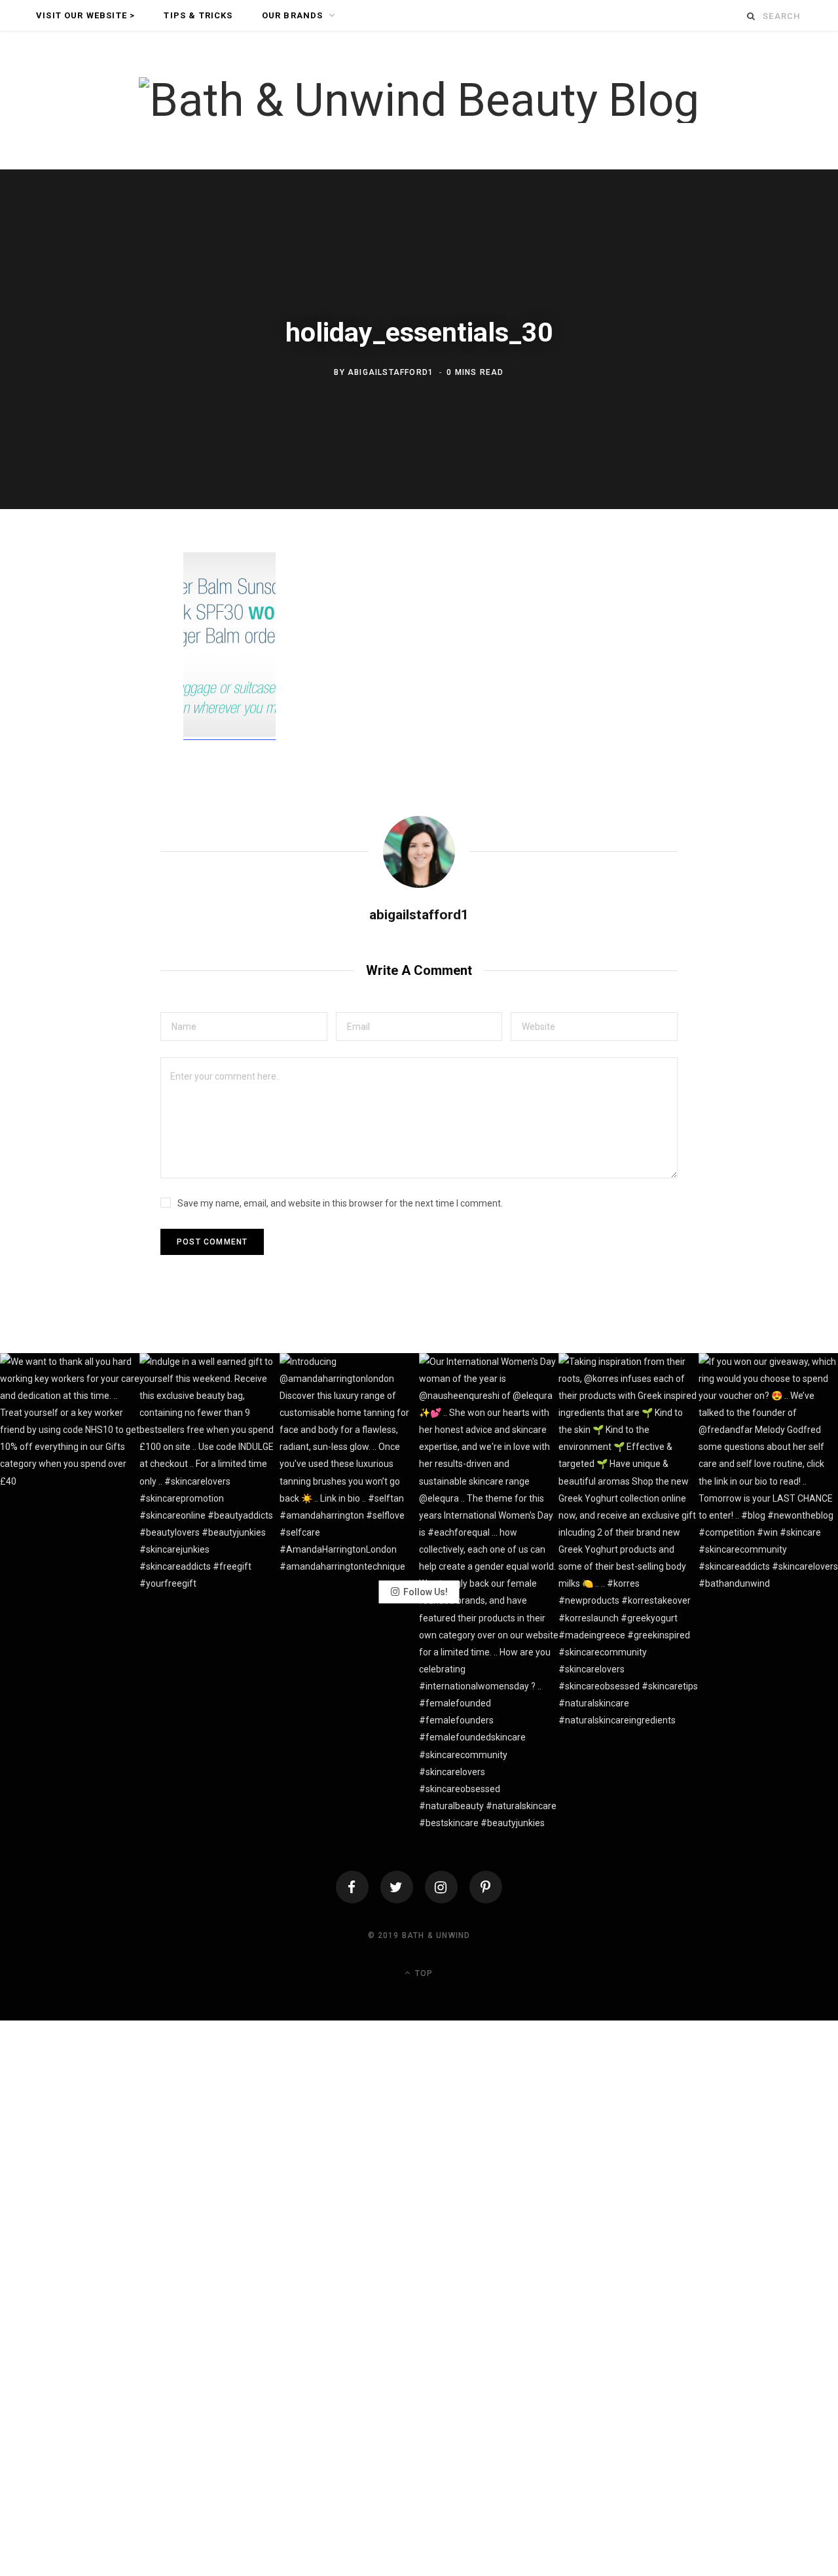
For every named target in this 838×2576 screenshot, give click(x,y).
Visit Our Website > (85, 15)
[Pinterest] (112, 670)
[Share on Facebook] (112, 601)
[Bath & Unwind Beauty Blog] (419, 100)
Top (423, 1973)
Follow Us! (426, 1592)
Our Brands (293, 15)
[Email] (112, 705)
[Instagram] (441, 1887)
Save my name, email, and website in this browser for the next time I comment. (340, 1203)
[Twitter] (397, 1887)
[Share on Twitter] (112, 635)
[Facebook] (352, 1887)
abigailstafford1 (391, 372)
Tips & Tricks (198, 15)
